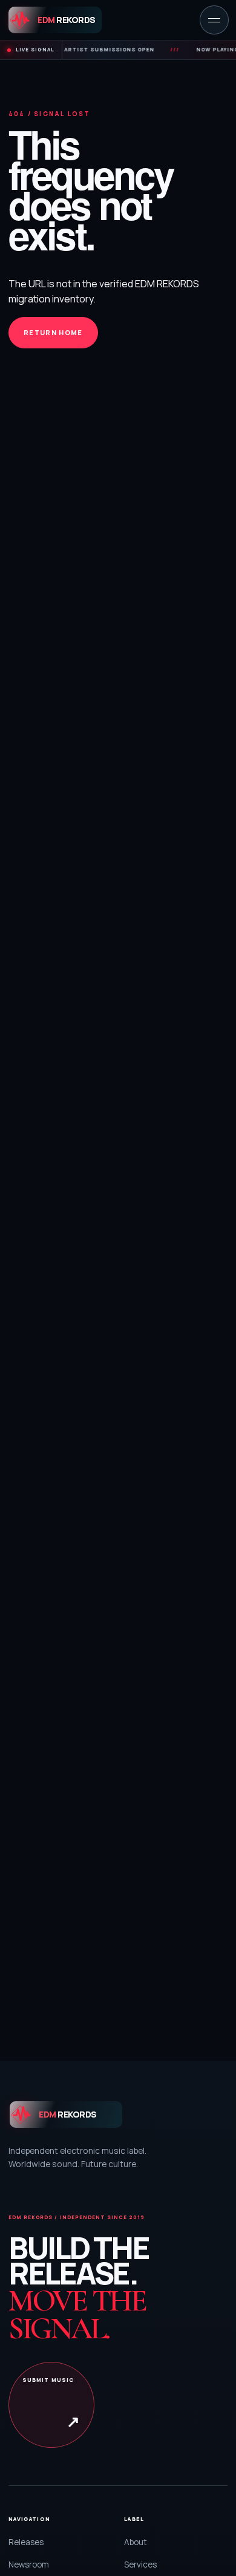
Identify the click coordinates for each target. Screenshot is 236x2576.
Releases (26, 2542)
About (136, 2542)
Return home (53, 332)
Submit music (51, 2404)
